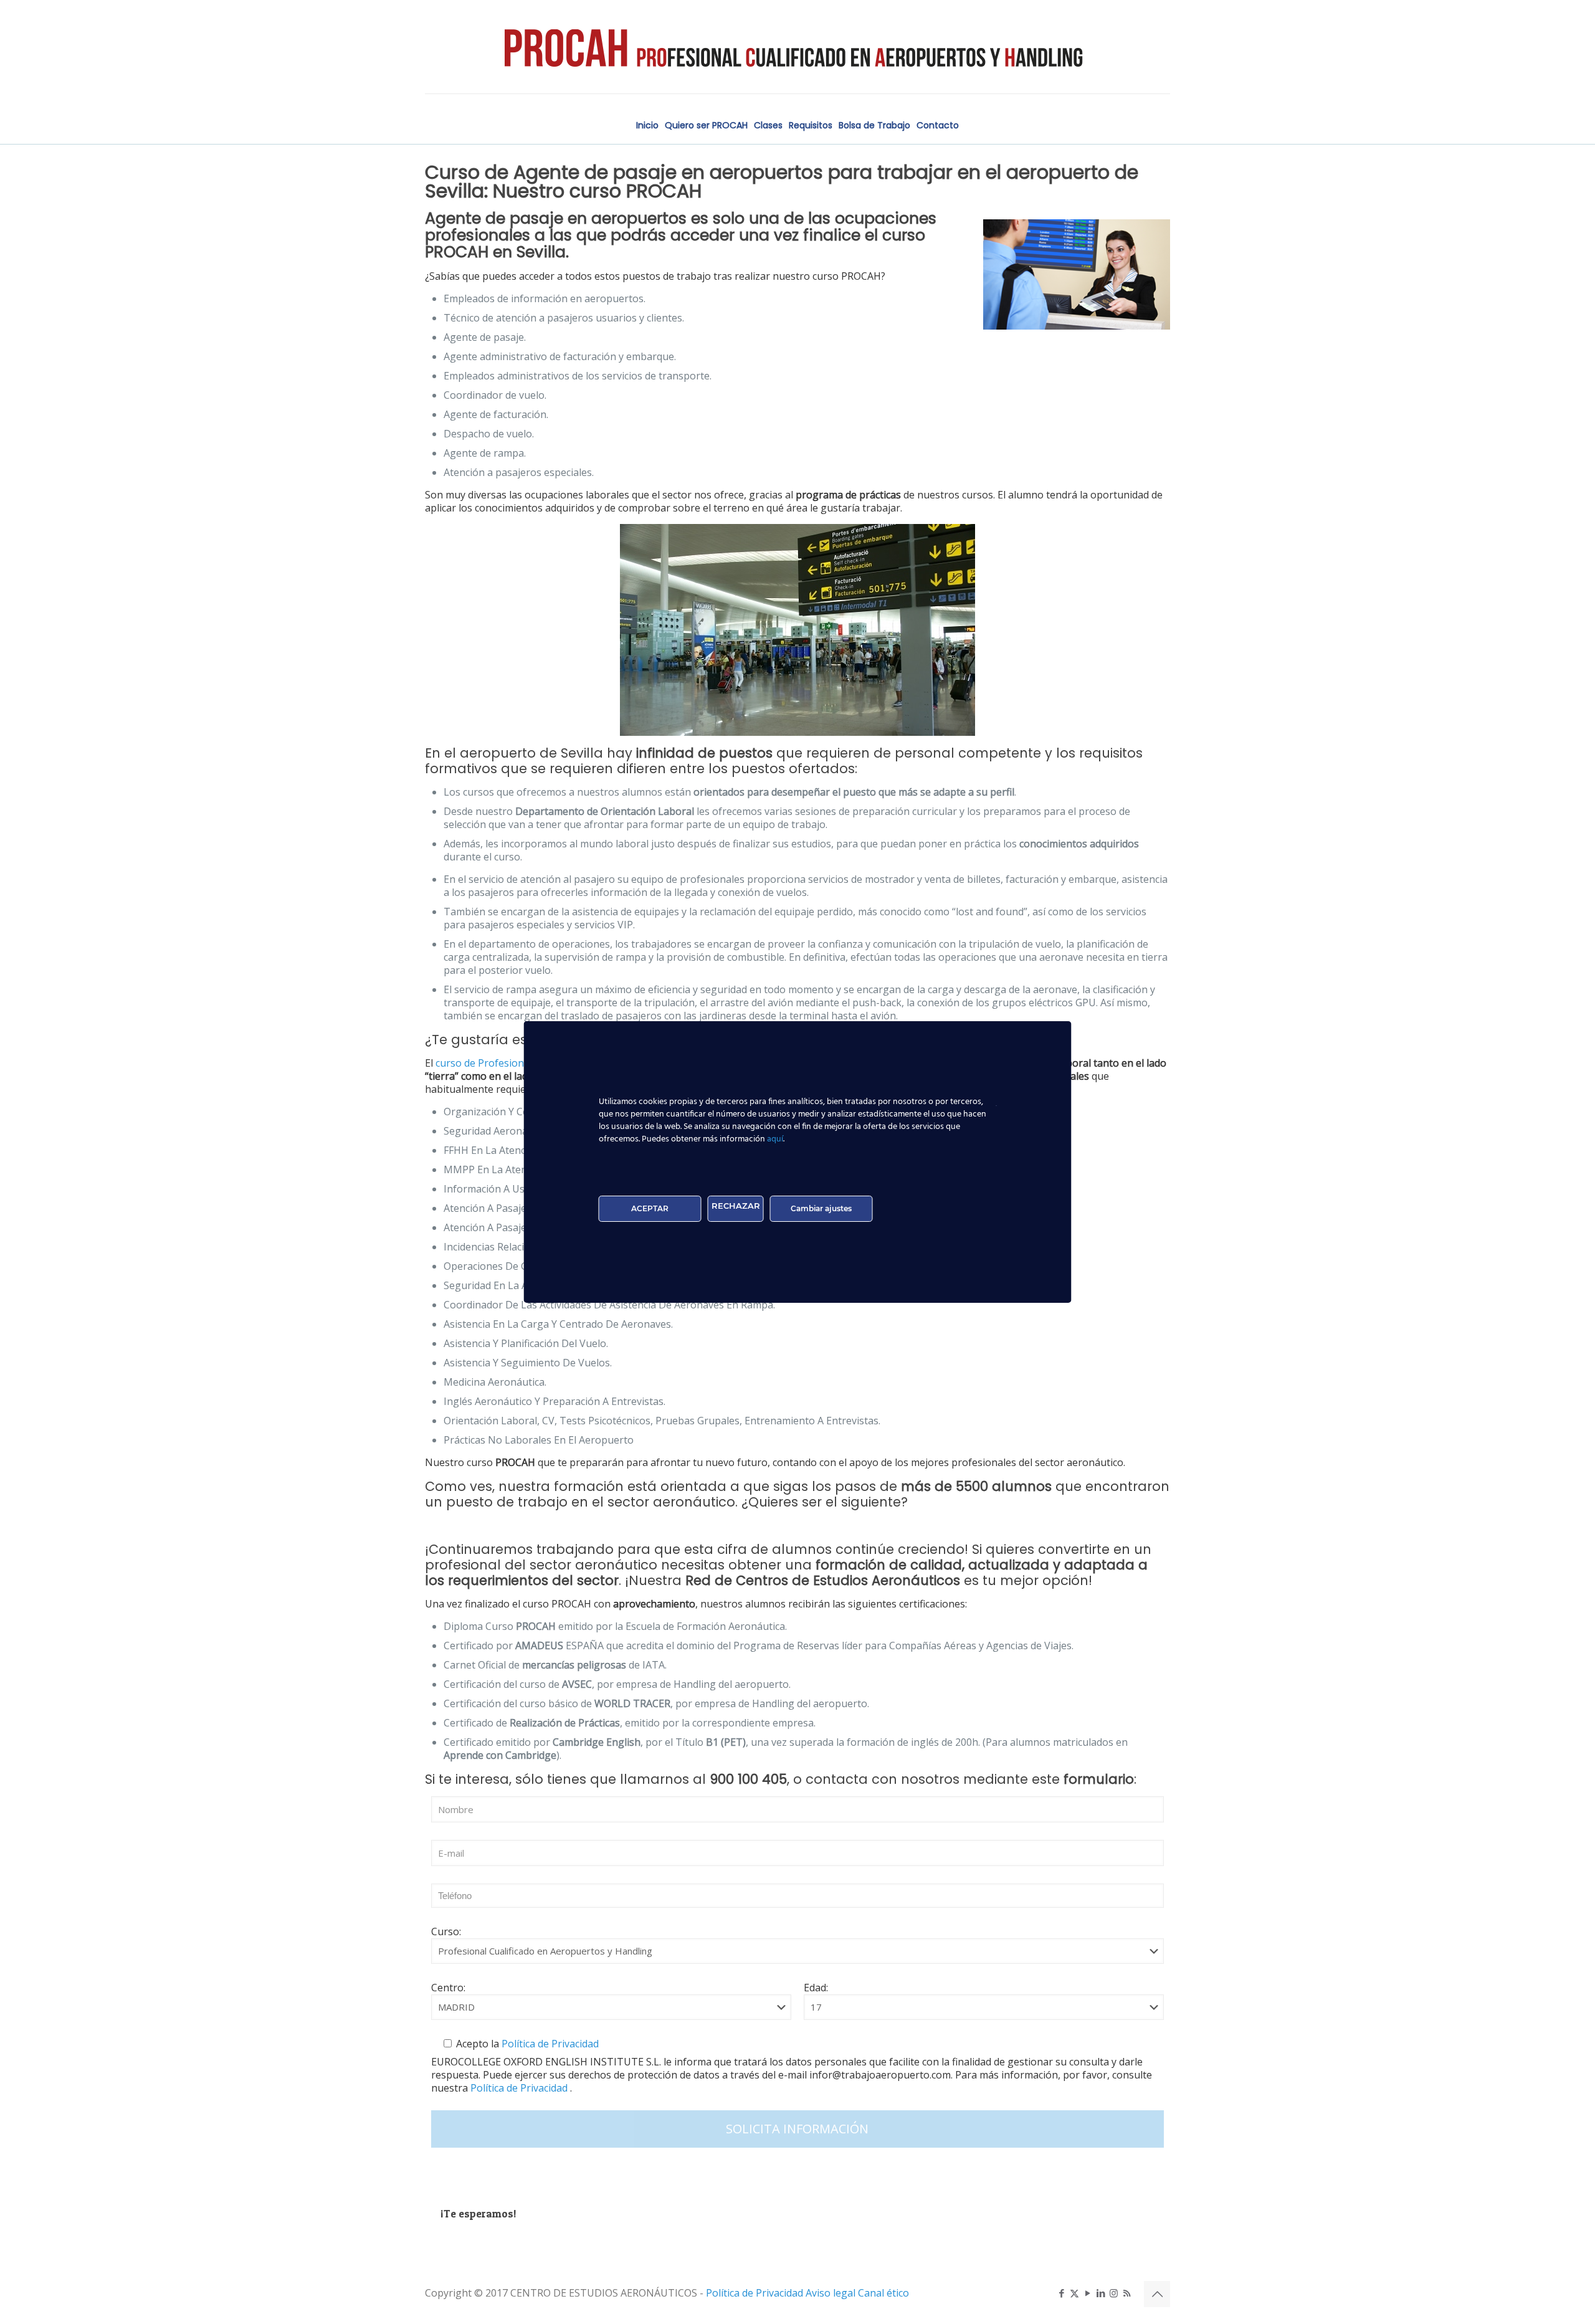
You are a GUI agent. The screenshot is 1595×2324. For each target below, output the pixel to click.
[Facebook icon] (1061, 2293)
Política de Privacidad (549, 2044)
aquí (775, 1139)
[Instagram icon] (1114, 2293)
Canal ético (883, 2293)
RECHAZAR (736, 1206)
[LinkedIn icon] (1101, 2293)
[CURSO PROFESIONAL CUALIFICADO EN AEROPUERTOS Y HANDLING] (797, 47)
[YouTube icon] (1088, 2293)
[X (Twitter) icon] (1074, 2293)
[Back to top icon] (1157, 2294)
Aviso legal (832, 2293)
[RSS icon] (1127, 2293)
